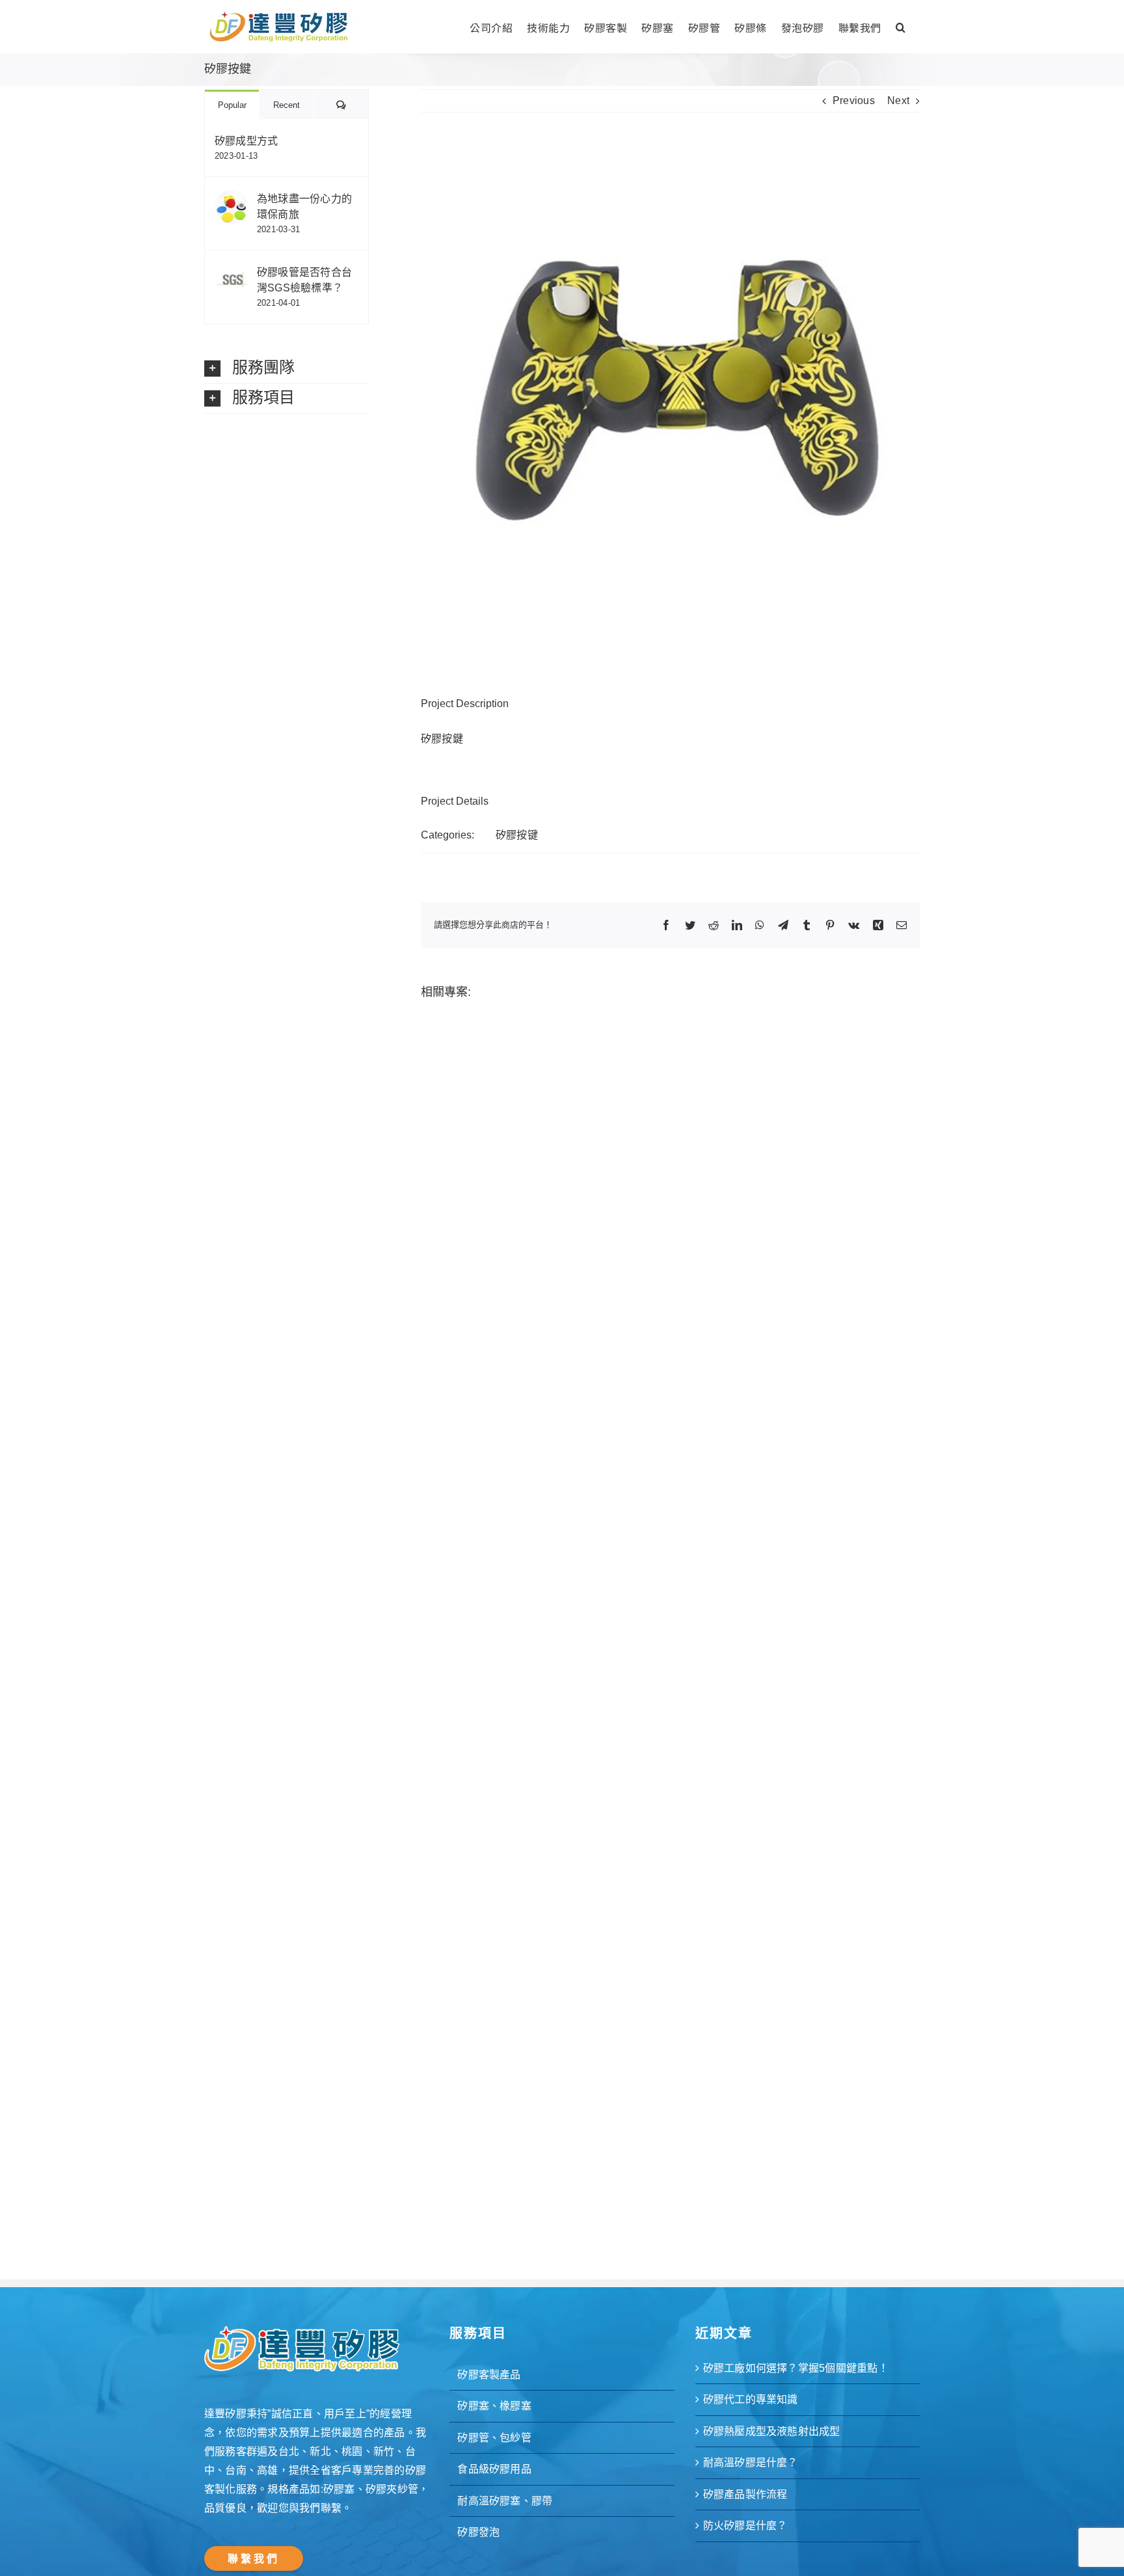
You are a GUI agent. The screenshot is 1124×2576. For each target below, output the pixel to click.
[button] (901, 26)
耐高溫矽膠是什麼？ (751, 2462)
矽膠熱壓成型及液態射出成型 (772, 2431)
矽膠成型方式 (246, 141)
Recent (287, 105)
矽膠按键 (517, 835)
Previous (854, 101)
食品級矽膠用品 (494, 2469)
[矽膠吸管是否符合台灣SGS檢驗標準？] (232, 272)
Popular (232, 105)
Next (898, 101)
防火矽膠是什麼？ (745, 2526)
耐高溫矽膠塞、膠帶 (505, 2501)
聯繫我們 (254, 2559)
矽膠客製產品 (489, 2375)
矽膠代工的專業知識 (751, 2399)
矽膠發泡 (478, 2532)
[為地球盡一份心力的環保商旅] (232, 199)
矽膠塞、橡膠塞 (494, 2406)
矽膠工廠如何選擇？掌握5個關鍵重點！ (796, 2368)
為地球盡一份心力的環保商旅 (304, 207)
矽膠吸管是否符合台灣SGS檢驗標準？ (304, 280)
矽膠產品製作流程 (745, 2494)
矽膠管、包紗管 (494, 2438)
